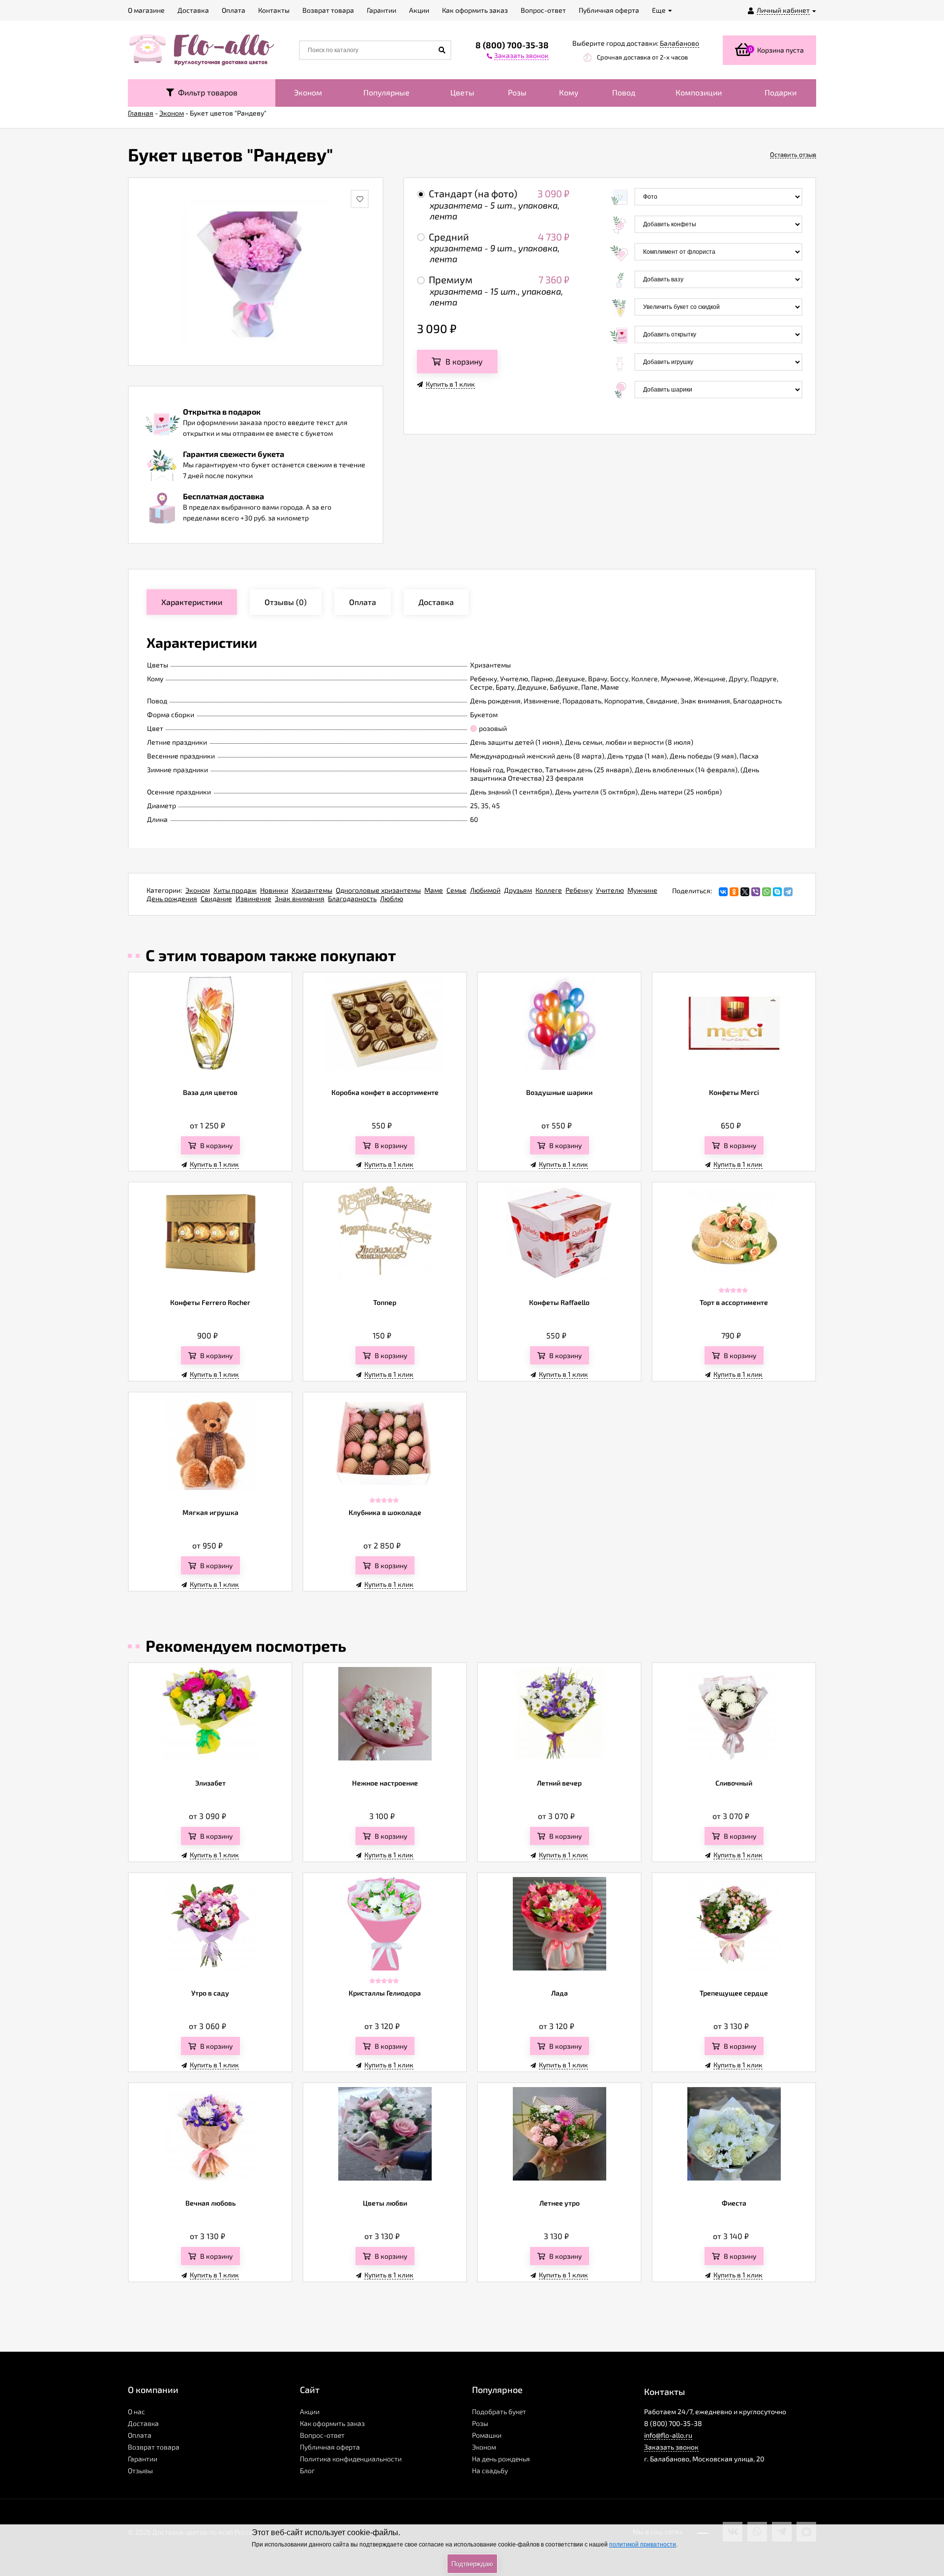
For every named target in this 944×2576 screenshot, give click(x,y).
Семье (457, 890)
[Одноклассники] (734, 892)
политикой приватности (643, 2545)
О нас (136, 2411)
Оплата (140, 2435)
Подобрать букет (499, 2411)
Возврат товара (154, 2447)
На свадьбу (490, 2470)
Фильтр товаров (206, 92)
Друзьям (518, 890)
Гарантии (143, 2459)
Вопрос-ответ (322, 2435)
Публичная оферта (330, 2447)
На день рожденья (501, 2459)
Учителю (610, 890)
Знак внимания (300, 898)
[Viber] (756, 892)
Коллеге (549, 890)
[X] (745, 892)
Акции (310, 2411)
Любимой (485, 890)
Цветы (462, 92)
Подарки (781, 92)
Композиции (699, 92)
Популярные (386, 92)
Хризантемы (312, 890)
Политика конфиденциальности (351, 2459)
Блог (307, 2470)
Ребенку (579, 890)
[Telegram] (788, 892)
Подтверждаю (472, 2564)
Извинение (253, 898)
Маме (434, 890)
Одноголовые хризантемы (378, 890)
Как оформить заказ (332, 2423)
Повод (624, 92)
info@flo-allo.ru (668, 2435)
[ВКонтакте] (723, 892)
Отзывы (140, 2470)
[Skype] (777, 892)
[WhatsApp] (767, 892)
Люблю (392, 898)
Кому (569, 92)
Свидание (216, 898)
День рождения (172, 898)
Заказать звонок (671, 2447)
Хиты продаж (235, 890)
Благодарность (352, 898)
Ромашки (487, 2435)
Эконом (308, 92)
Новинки (274, 890)
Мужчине (642, 890)
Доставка (143, 2423)
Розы (517, 92)
